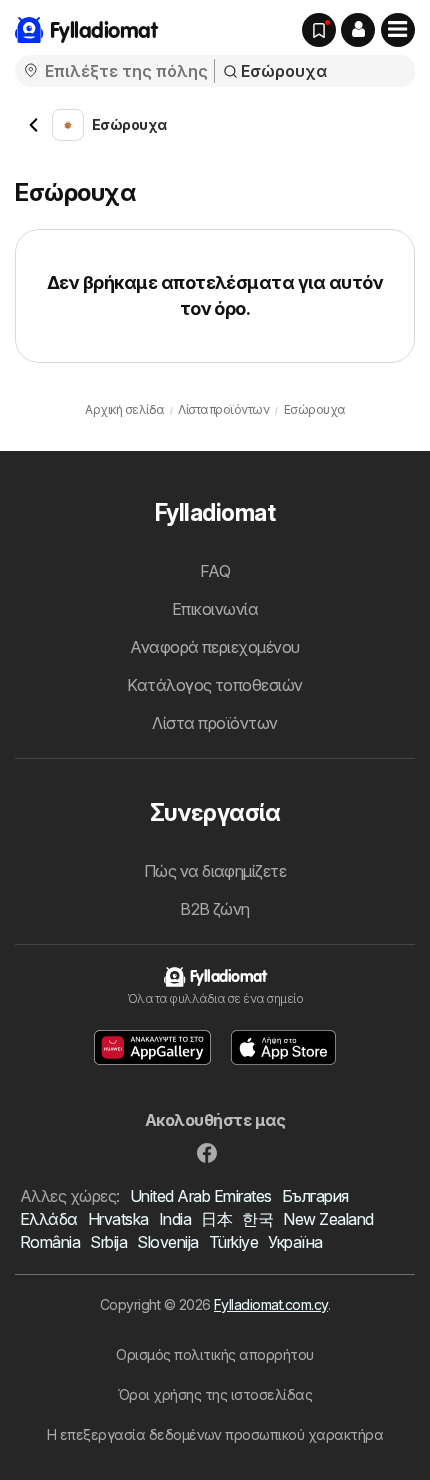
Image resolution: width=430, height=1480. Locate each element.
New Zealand (328, 1219)
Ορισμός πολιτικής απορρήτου (214, 1354)
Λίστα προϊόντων (214, 723)
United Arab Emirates (201, 1196)
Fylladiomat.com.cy (271, 1304)
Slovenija (167, 1242)
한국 (257, 1219)
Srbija (108, 1242)
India (175, 1219)
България (315, 1196)
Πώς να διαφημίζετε (215, 871)
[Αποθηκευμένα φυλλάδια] (319, 30)
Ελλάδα (49, 1219)
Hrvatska (118, 1219)
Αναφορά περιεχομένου (215, 647)
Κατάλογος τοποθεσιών (215, 685)
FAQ (215, 571)
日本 (216, 1219)
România (50, 1242)
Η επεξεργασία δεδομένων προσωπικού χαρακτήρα (215, 1434)
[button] (358, 30)
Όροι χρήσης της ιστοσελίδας (215, 1394)
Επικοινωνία (215, 609)
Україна (295, 1242)
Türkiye (233, 1242)
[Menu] (398, 30)
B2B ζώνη (215, 909)
